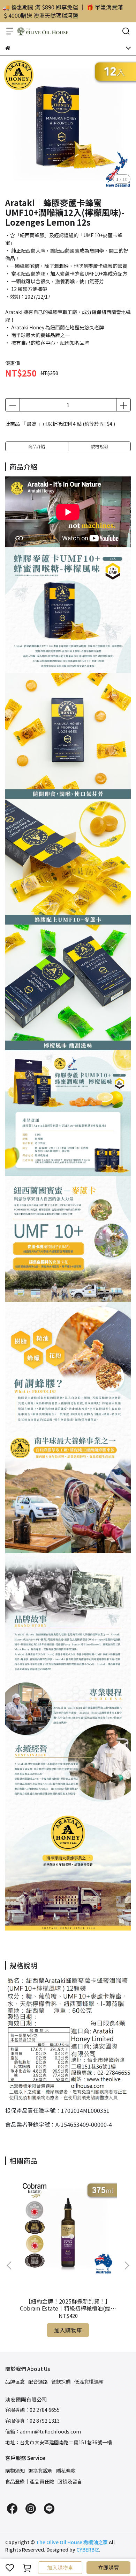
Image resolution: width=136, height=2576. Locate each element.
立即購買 (108, 2567)
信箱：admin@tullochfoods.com (43, 2431)
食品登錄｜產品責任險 (30, 2481)
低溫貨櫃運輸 (89, 2381)
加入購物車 (60, 2567)
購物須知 (15, 2471)
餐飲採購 (61, 2381)
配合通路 (38, 2381)
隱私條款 (66, 2471)
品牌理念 (15, 2381)
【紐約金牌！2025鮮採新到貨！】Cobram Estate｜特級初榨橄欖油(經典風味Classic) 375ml (68, 2305)
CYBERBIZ (88, 2549)
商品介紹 (37, 446)
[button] (127, 2265)
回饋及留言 (70, 2481)
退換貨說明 (40, 2471)
